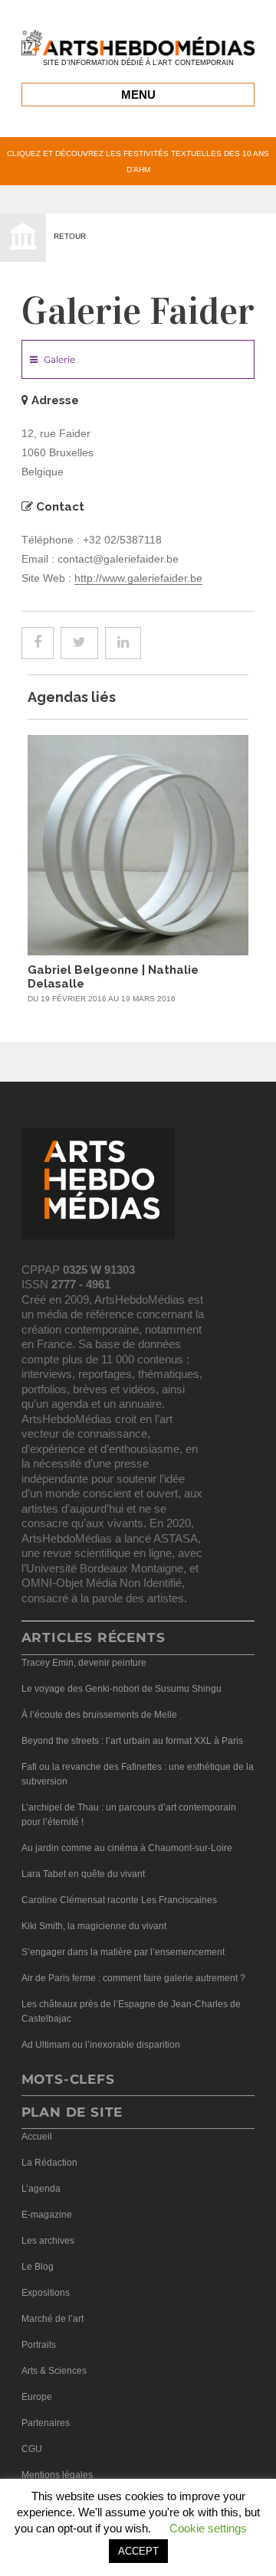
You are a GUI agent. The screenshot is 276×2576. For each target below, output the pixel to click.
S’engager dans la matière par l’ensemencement (123, 1952)
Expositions (46, 2293)
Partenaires (46, 2423)
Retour (70, 236)
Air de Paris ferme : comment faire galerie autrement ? (133, 1978)
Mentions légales (57, 2475)
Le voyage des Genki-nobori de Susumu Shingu (122, 1689)
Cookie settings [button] (208, 2528)
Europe (37, 2397)
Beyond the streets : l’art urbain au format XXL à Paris (132, 1741)
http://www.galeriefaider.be (138, 578)
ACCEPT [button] (138, 2551)
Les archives (48, 2241)
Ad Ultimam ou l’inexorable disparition (101, 2045)
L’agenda (41, 2189)
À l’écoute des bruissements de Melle (99, 1715)
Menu (138, 95)
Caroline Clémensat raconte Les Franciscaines (119, 1900)
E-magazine (47, 2215)
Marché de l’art (53, 2319)
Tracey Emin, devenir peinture (84, 1663)
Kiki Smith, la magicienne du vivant (94, 1926)
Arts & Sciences (54, 2371)
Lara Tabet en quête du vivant (83, 1874)
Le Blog (38, 2267)
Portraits (39, 2345)
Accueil (37, 2137)
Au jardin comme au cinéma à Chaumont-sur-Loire (127, 1848)
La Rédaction (49, 2163)
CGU (32, 2449)
